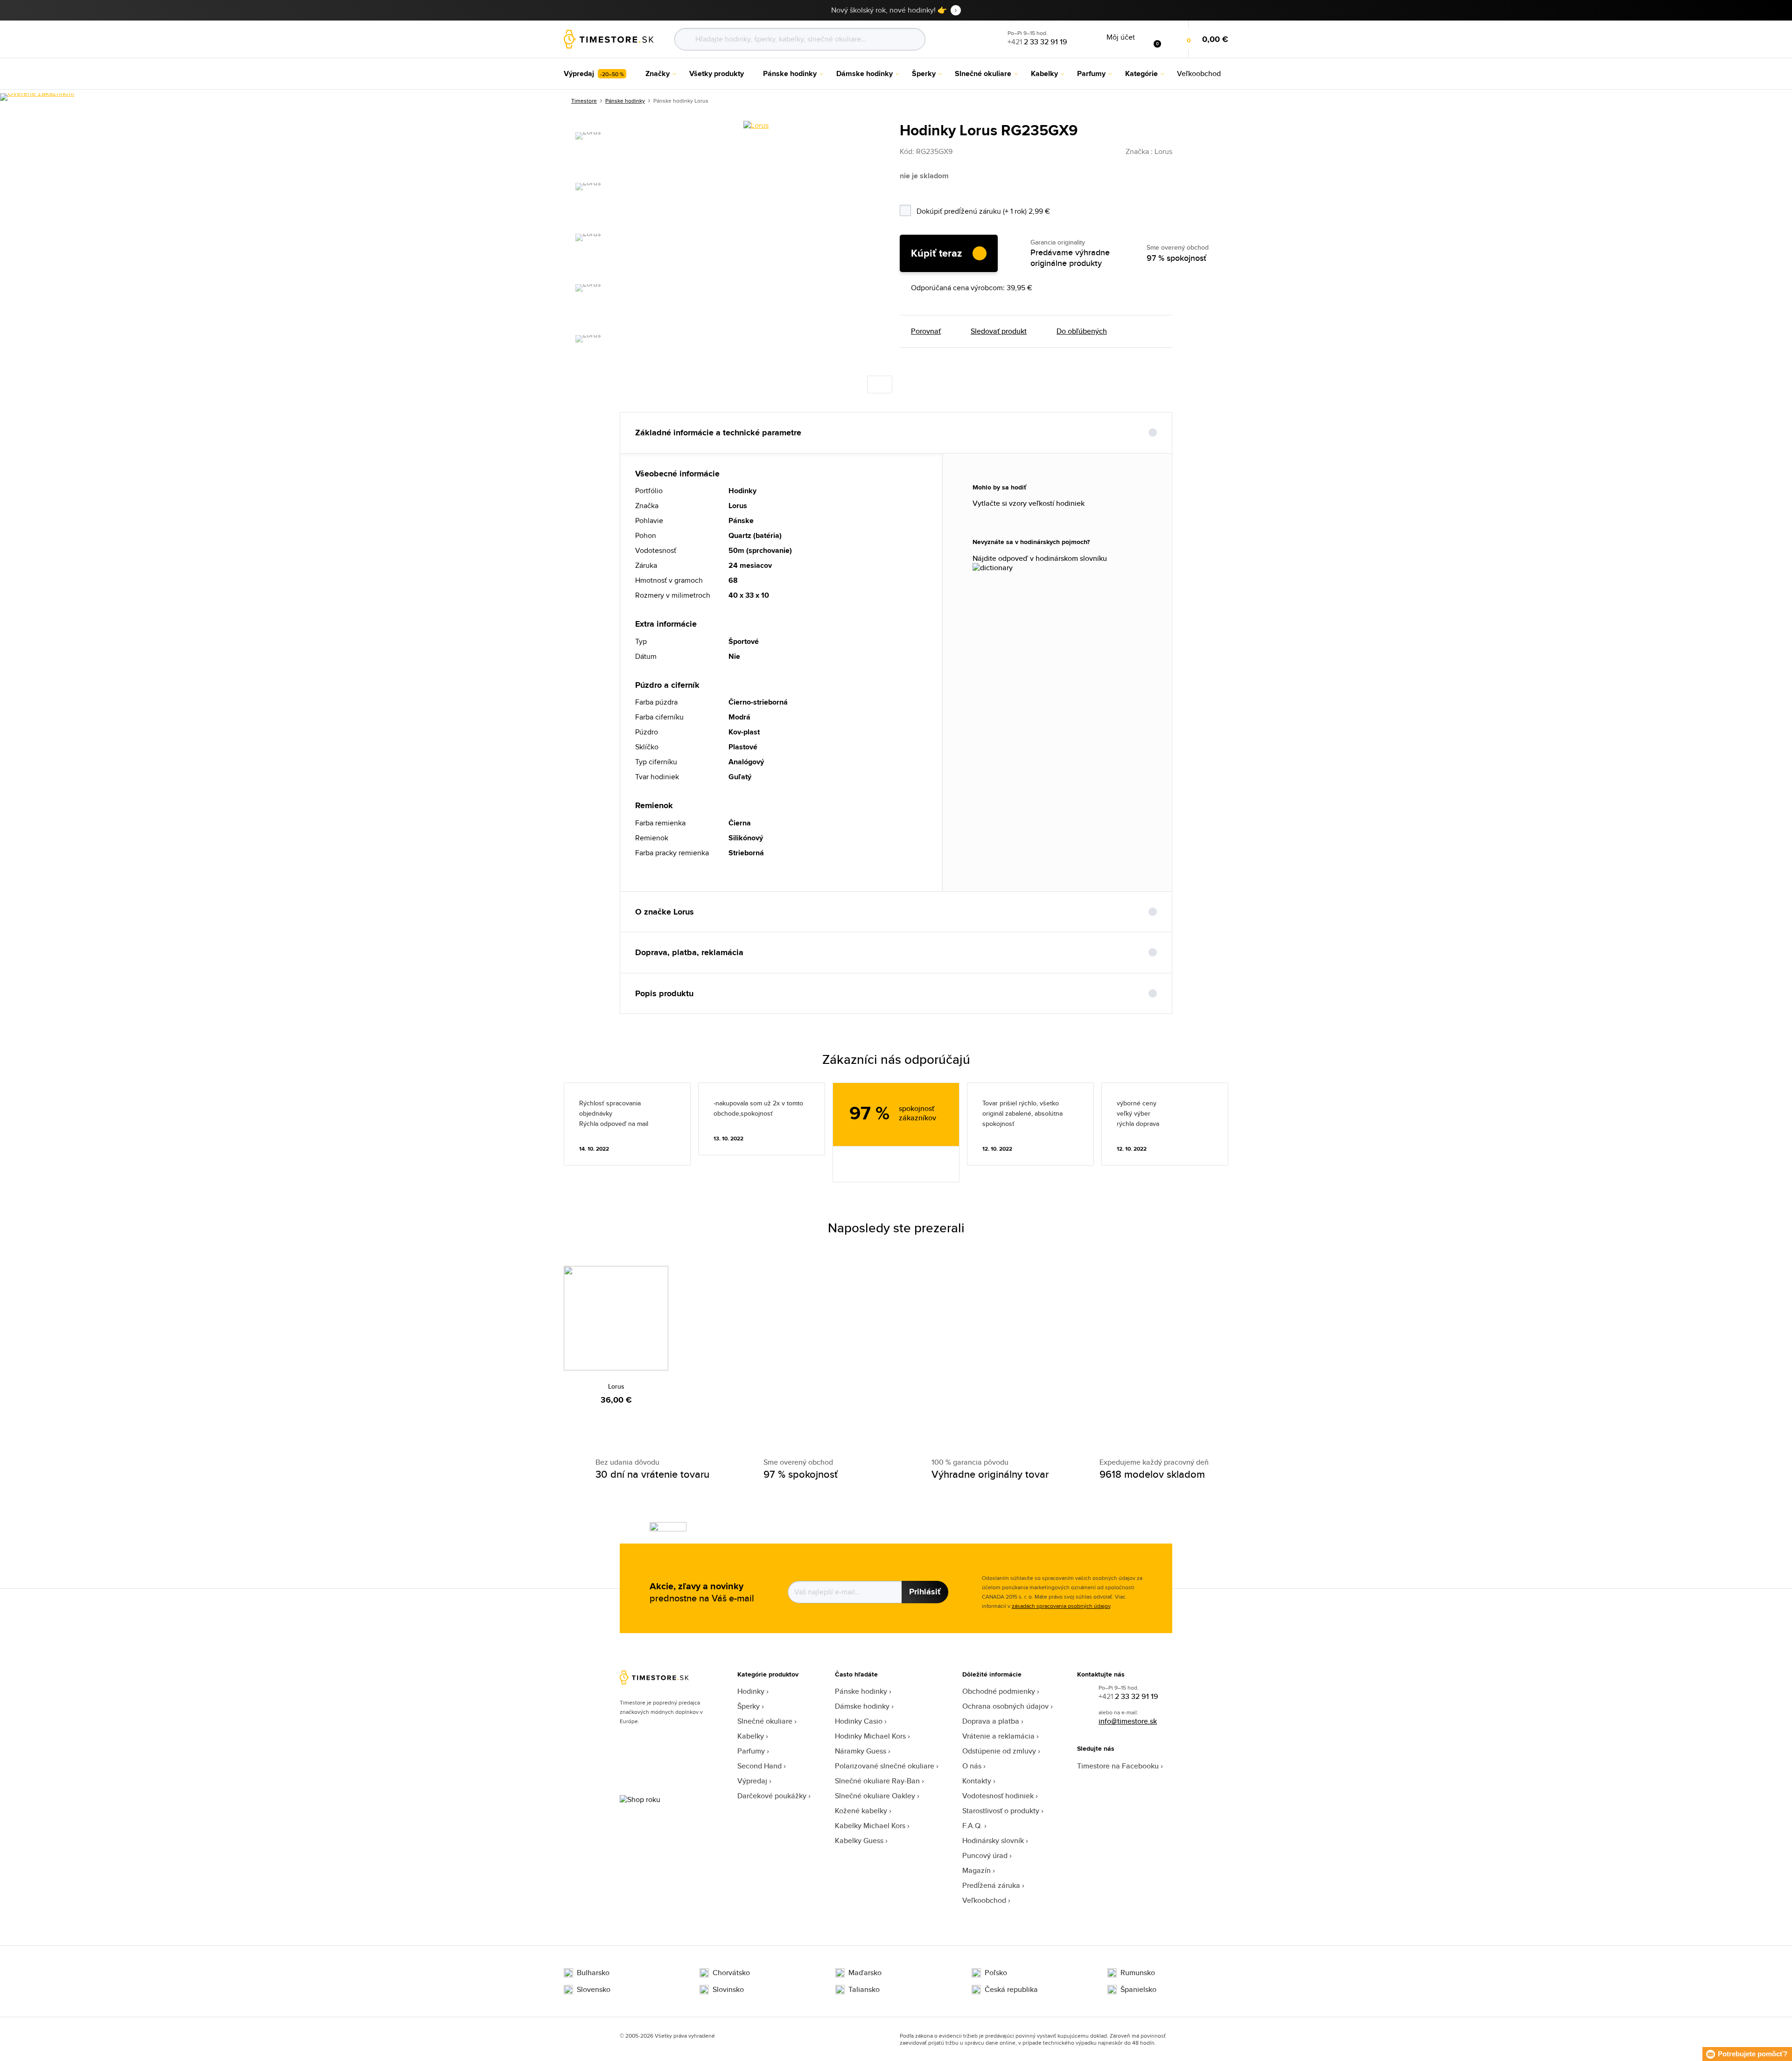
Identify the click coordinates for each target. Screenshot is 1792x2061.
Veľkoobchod (984, 1900)
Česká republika (1011, 1990)
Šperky (749, 1706)
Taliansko (864, 1990)
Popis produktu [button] (664, 993)
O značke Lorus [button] (665, 912)
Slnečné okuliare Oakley (875, 1796)
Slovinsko (728, 1990)
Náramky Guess (861, 1751)
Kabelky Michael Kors (870, 1826)
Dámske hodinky (862, 1706)
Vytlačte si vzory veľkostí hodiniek (1029, 503)
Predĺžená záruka (991, 1885)
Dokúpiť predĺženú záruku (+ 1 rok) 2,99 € (1008, 210)
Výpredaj (752, 1781)
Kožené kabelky (861, 1811)
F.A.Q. (972, 1826)
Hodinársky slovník (993, 1841)
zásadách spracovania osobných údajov (1061, 1606)
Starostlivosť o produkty (1001, 1811)
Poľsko (996, 1973)
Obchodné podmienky (999, 1691)
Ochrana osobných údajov (1005, 1706)
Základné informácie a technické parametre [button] (718, 433)
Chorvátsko (731, 1973)
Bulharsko (593, 1973)
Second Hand (759, 1766)
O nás (972, 1766)
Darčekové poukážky (772, 1796)
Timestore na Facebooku (1118, 1766)
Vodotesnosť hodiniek (998, 1796)
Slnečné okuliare (765, 1721)
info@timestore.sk (1128, 1721)
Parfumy (751, 1751)
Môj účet (1121, 37)
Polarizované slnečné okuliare (885, 1766)
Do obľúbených (1082, 331)
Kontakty (977, 1781)
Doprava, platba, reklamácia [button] (689, 952)
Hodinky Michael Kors (870, 1736)
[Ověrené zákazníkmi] (37, 97)
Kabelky (751, 1736)
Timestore (584, 101)
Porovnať (926, 331)
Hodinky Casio (859, 1721)
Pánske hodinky (625, 101)
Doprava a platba (991, 1721)
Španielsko (1138, 1990)
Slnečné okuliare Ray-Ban (877, 1781)
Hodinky (751, 1691)
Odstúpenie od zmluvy (999, 1751)
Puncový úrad (985, 1855)
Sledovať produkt (999, 331)
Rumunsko (1138, 1973)
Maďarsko (865, 1973)
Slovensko (594, 1990)
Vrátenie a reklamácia (998, 1736)
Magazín (976, 1870)
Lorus (616, 1386)
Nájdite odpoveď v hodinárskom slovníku (1040, 559)
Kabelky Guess (859, 1841)
